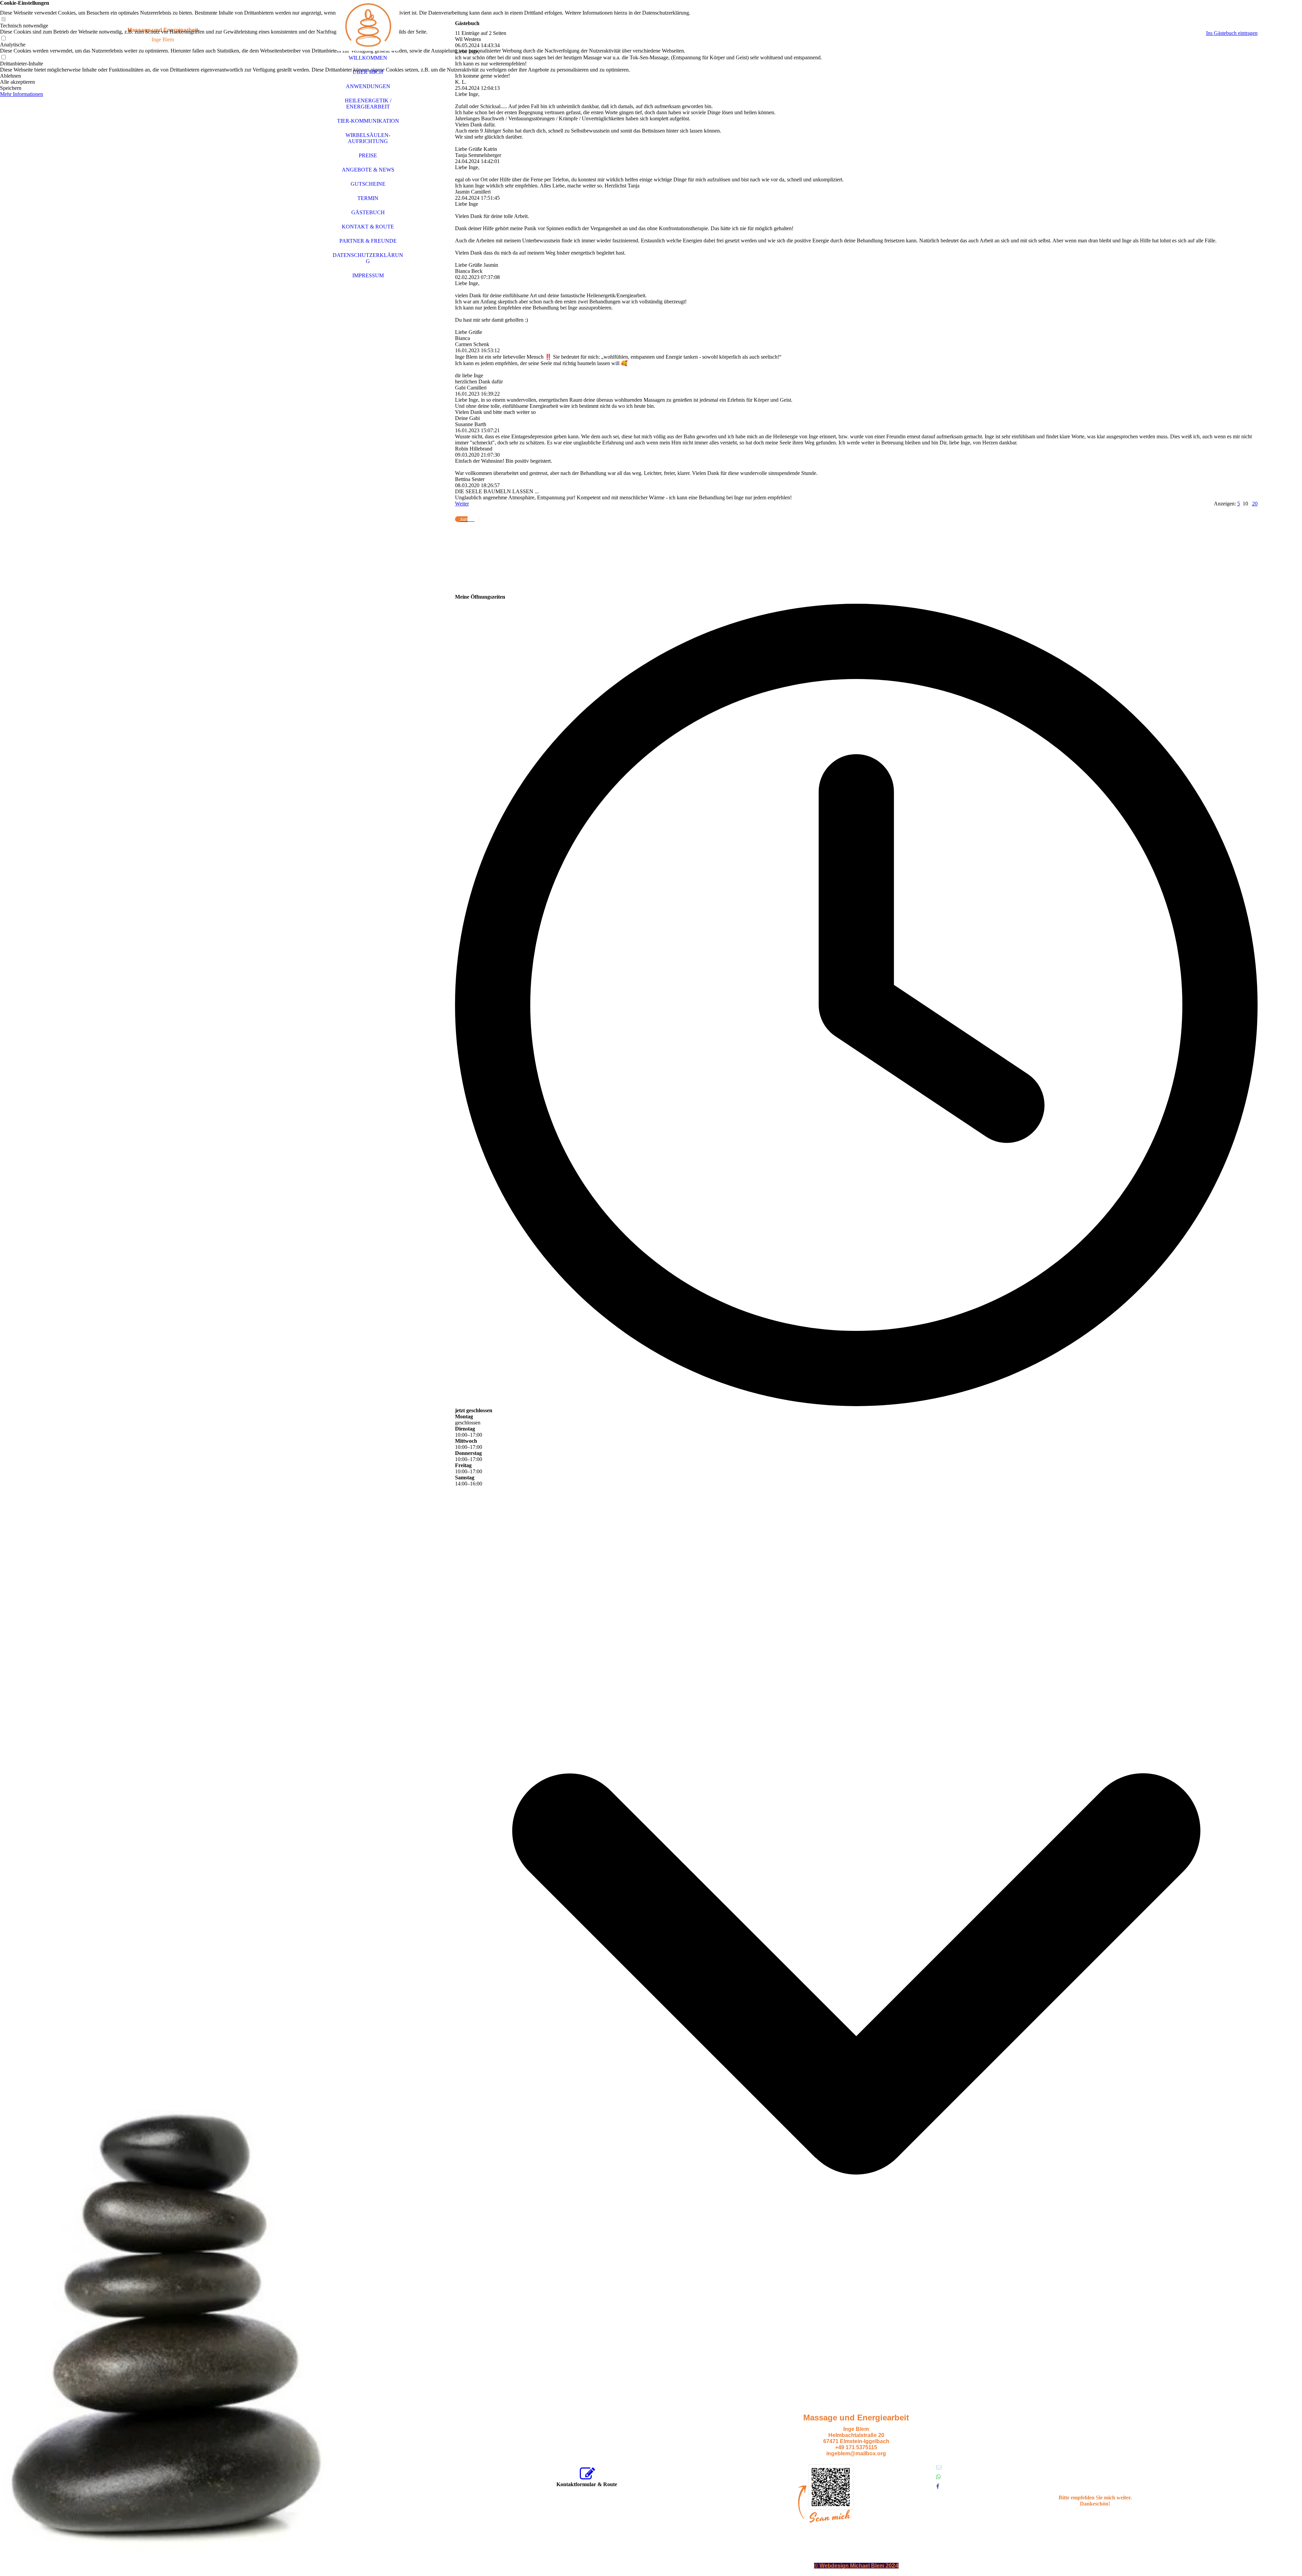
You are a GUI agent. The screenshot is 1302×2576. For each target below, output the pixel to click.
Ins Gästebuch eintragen (1232, 33)
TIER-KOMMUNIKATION (368, 121)
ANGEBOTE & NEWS (368, 170)
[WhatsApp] (939, 2477)
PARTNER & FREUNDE (368, 241)
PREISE (368, 155)
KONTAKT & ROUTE (368, 227)
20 (1255, 504)
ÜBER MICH (368, 72)
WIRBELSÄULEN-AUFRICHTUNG (368, 138)
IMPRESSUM (368, 275)
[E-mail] (939, 2467)
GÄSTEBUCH (368, 212)
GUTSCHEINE (368, 184)
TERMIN (368, 198)
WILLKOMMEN (368, 58)
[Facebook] (938, 2486)
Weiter (462, 504)
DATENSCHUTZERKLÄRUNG (368, 258)
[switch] (3, 19)
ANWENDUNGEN (368, 86)
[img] (163, 1288)
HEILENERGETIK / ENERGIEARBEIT (368, 104)
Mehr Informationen (22, 94)
